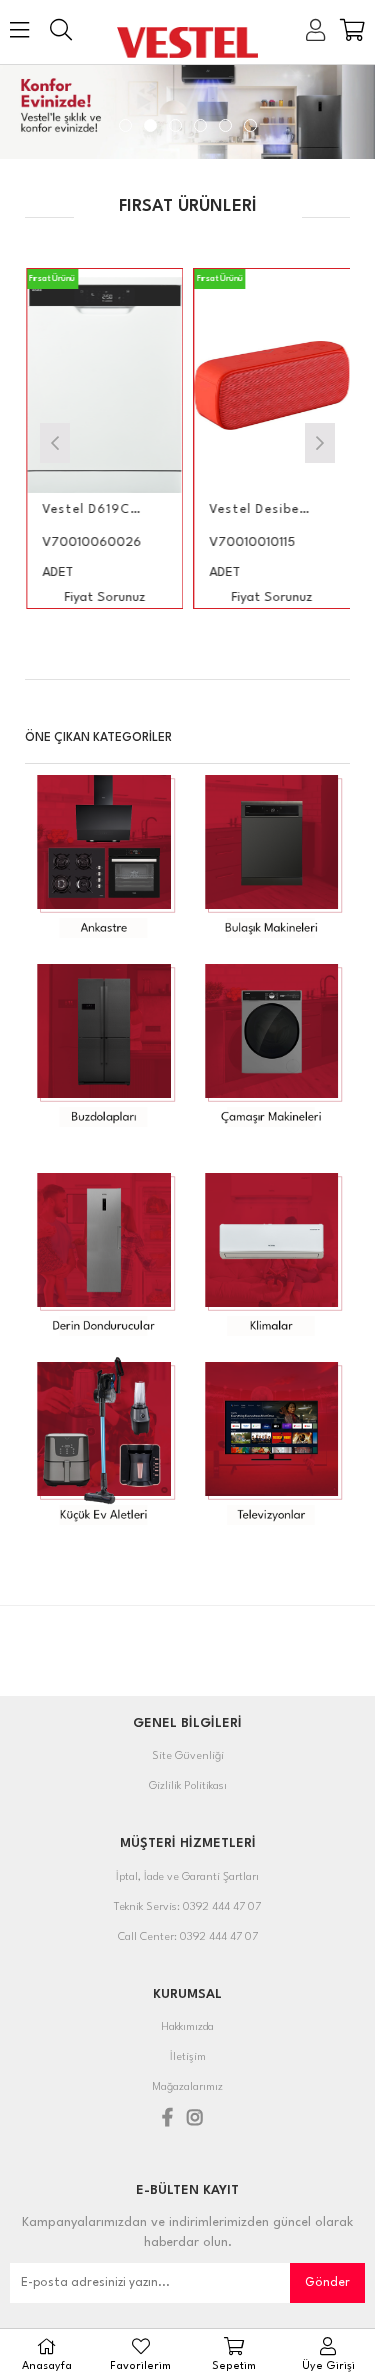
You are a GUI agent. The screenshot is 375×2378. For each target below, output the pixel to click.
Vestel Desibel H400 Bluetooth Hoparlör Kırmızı (245, 510)
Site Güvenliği (188, 1756)
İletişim (188, 2057)
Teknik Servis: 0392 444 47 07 (187, 1907)
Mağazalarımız (187, 2087)
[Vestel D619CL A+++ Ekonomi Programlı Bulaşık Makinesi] (91, 385)
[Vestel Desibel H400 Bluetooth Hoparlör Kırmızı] (258, 385)
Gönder (327, 2283)
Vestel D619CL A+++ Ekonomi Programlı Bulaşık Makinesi (78, 510)
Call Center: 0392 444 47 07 (188, 1937)
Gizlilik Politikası (188, 1786)
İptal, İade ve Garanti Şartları (187, 1877)
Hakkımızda (187, 2027)
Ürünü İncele (119, 438)
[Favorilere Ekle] (90, 438)
